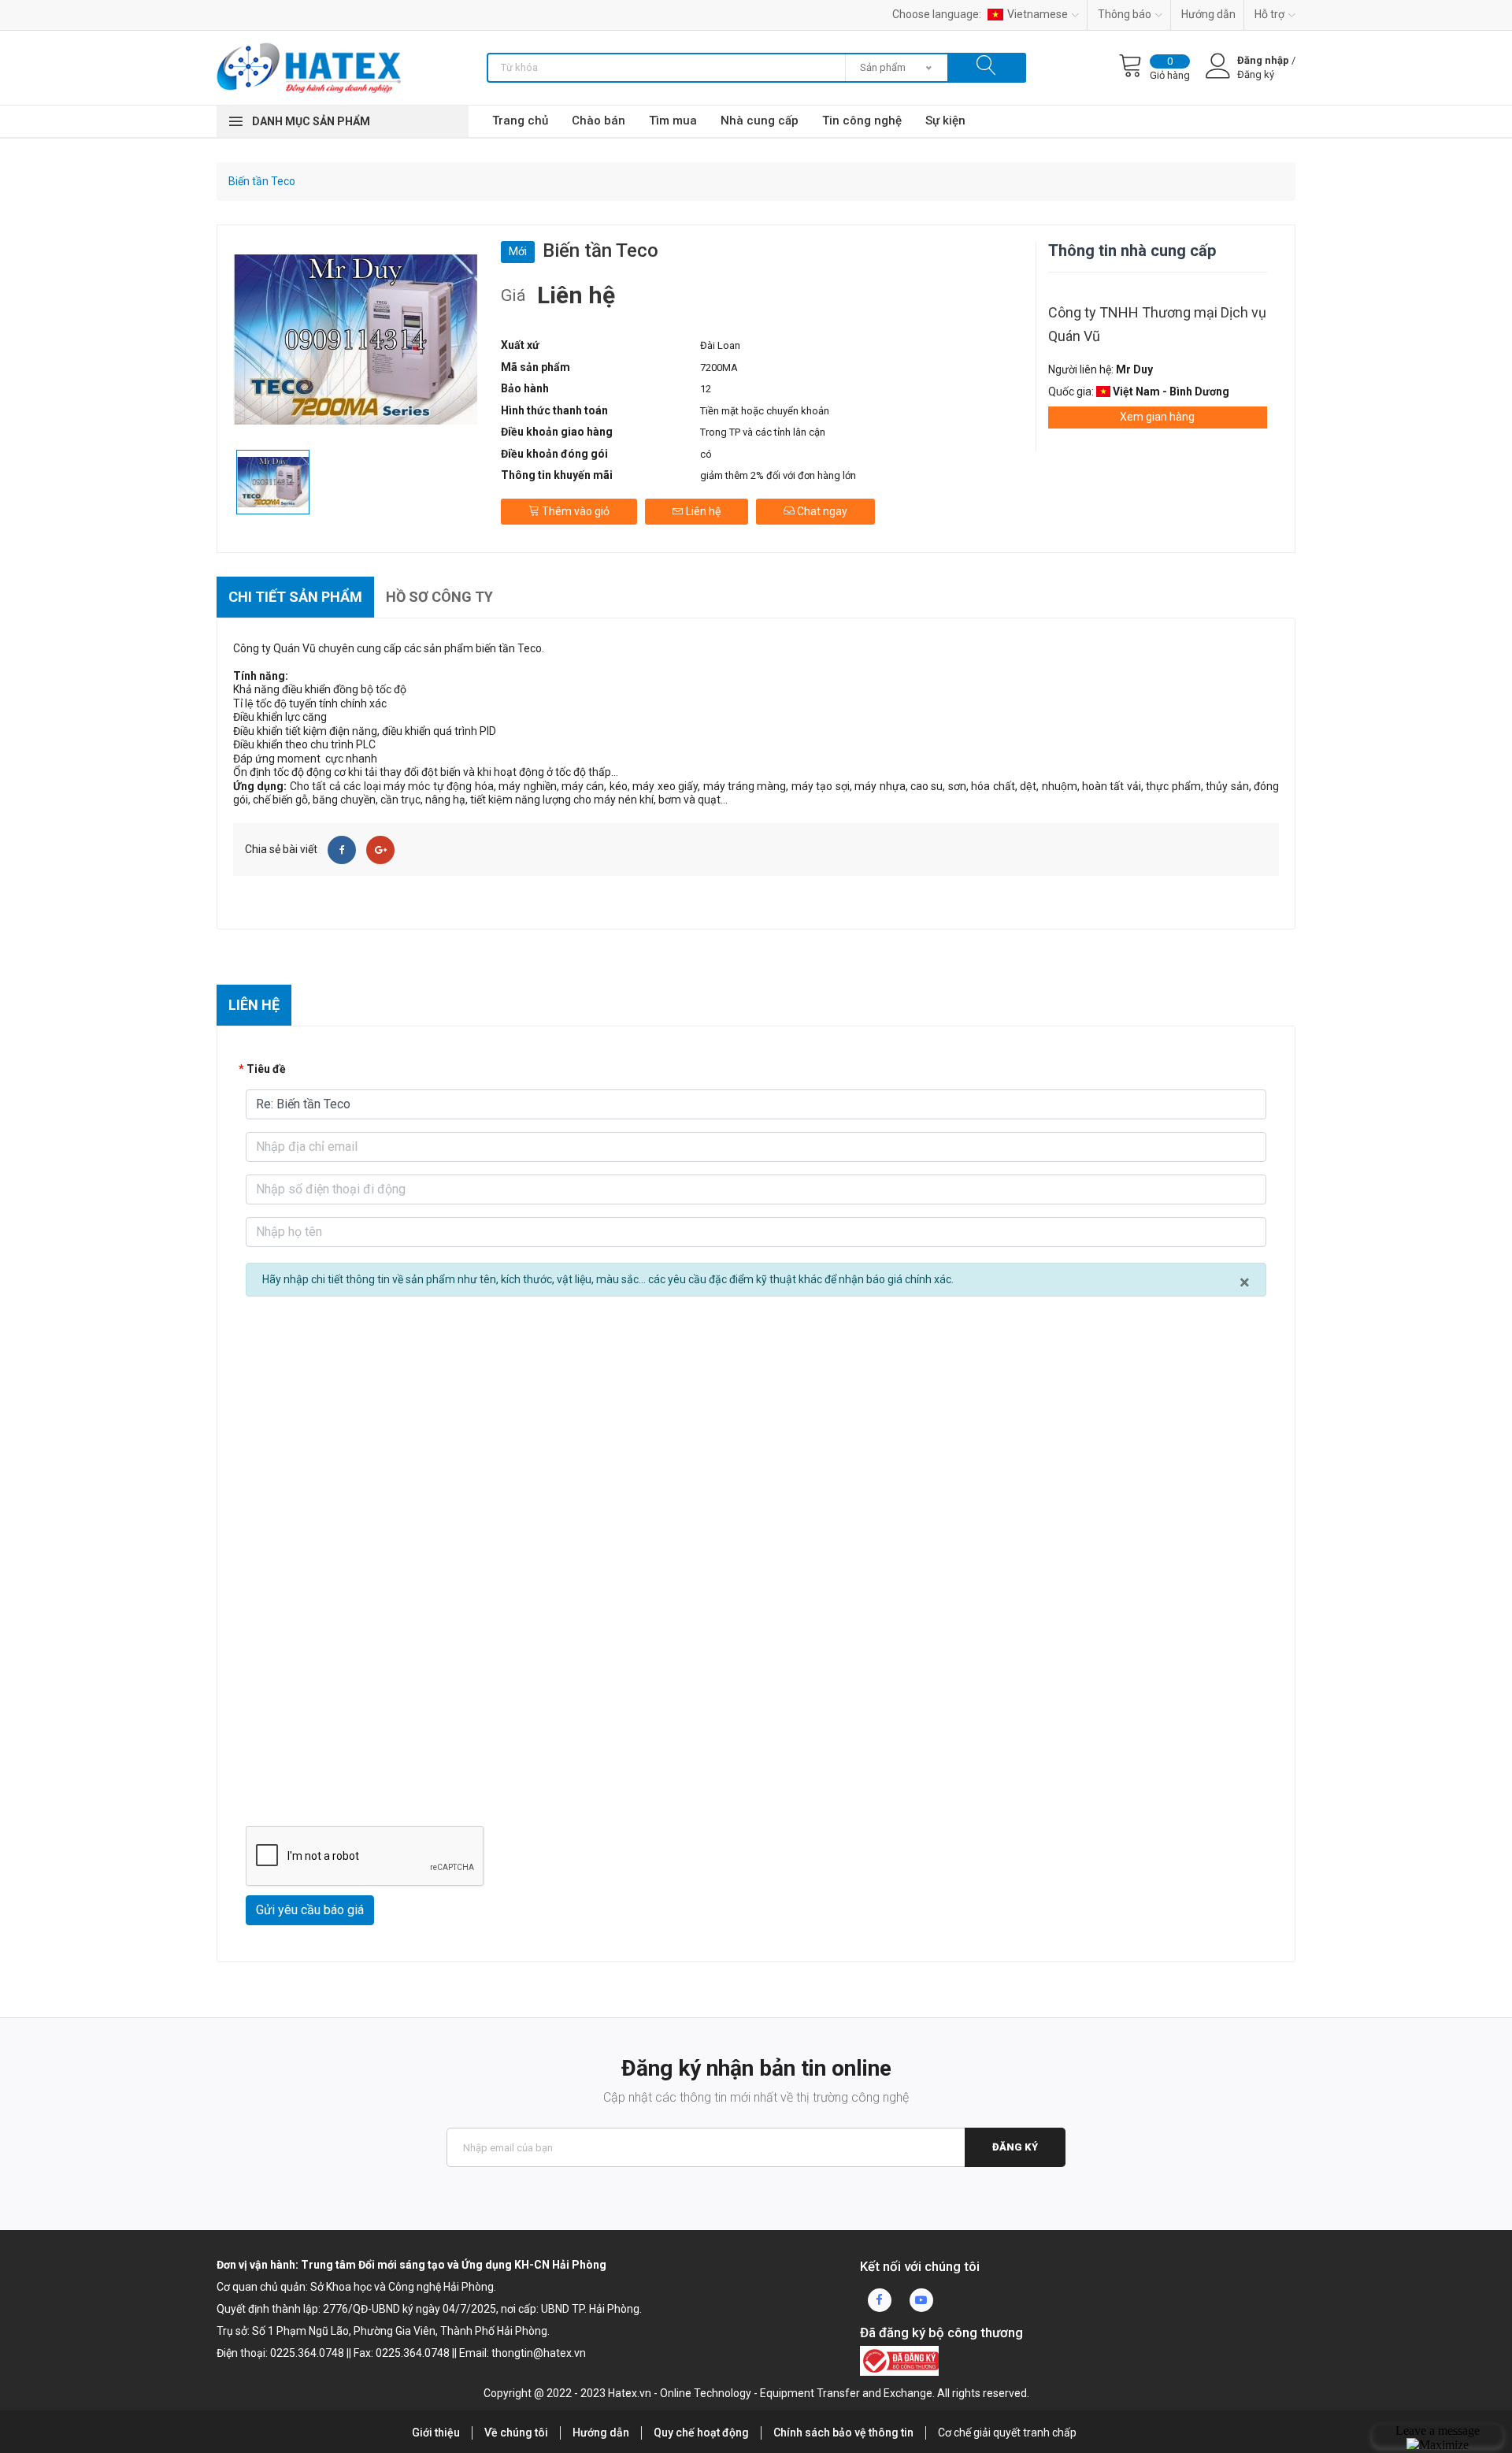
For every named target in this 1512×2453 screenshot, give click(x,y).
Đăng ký (1015, 2147)
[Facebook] (342, 850)
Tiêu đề (266, 1069)
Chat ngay (821, 511)
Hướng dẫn (1208, 14)
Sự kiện (945, 121)
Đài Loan (720, 345)
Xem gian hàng (1157, 417)
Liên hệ (702, 511)
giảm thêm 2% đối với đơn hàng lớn (778, 475)
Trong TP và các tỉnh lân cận (763, 432)
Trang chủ (520, 121)
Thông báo (1125, 14)
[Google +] (380, 850)
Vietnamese (1038, 14)
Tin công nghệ (862, 121)
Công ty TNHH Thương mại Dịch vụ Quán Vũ (1157, 324)
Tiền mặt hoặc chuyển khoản (765, 411)
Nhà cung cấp (760, 121)
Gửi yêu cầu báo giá (310, 1910)
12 (706, 389)
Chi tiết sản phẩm (295, 597)
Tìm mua (673, 121)
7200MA (719, 367)
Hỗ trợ (1269, 14)
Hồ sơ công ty (439, 597)
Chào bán (598, 121)
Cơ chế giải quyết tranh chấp (1007, 2433)
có (706, 454)
